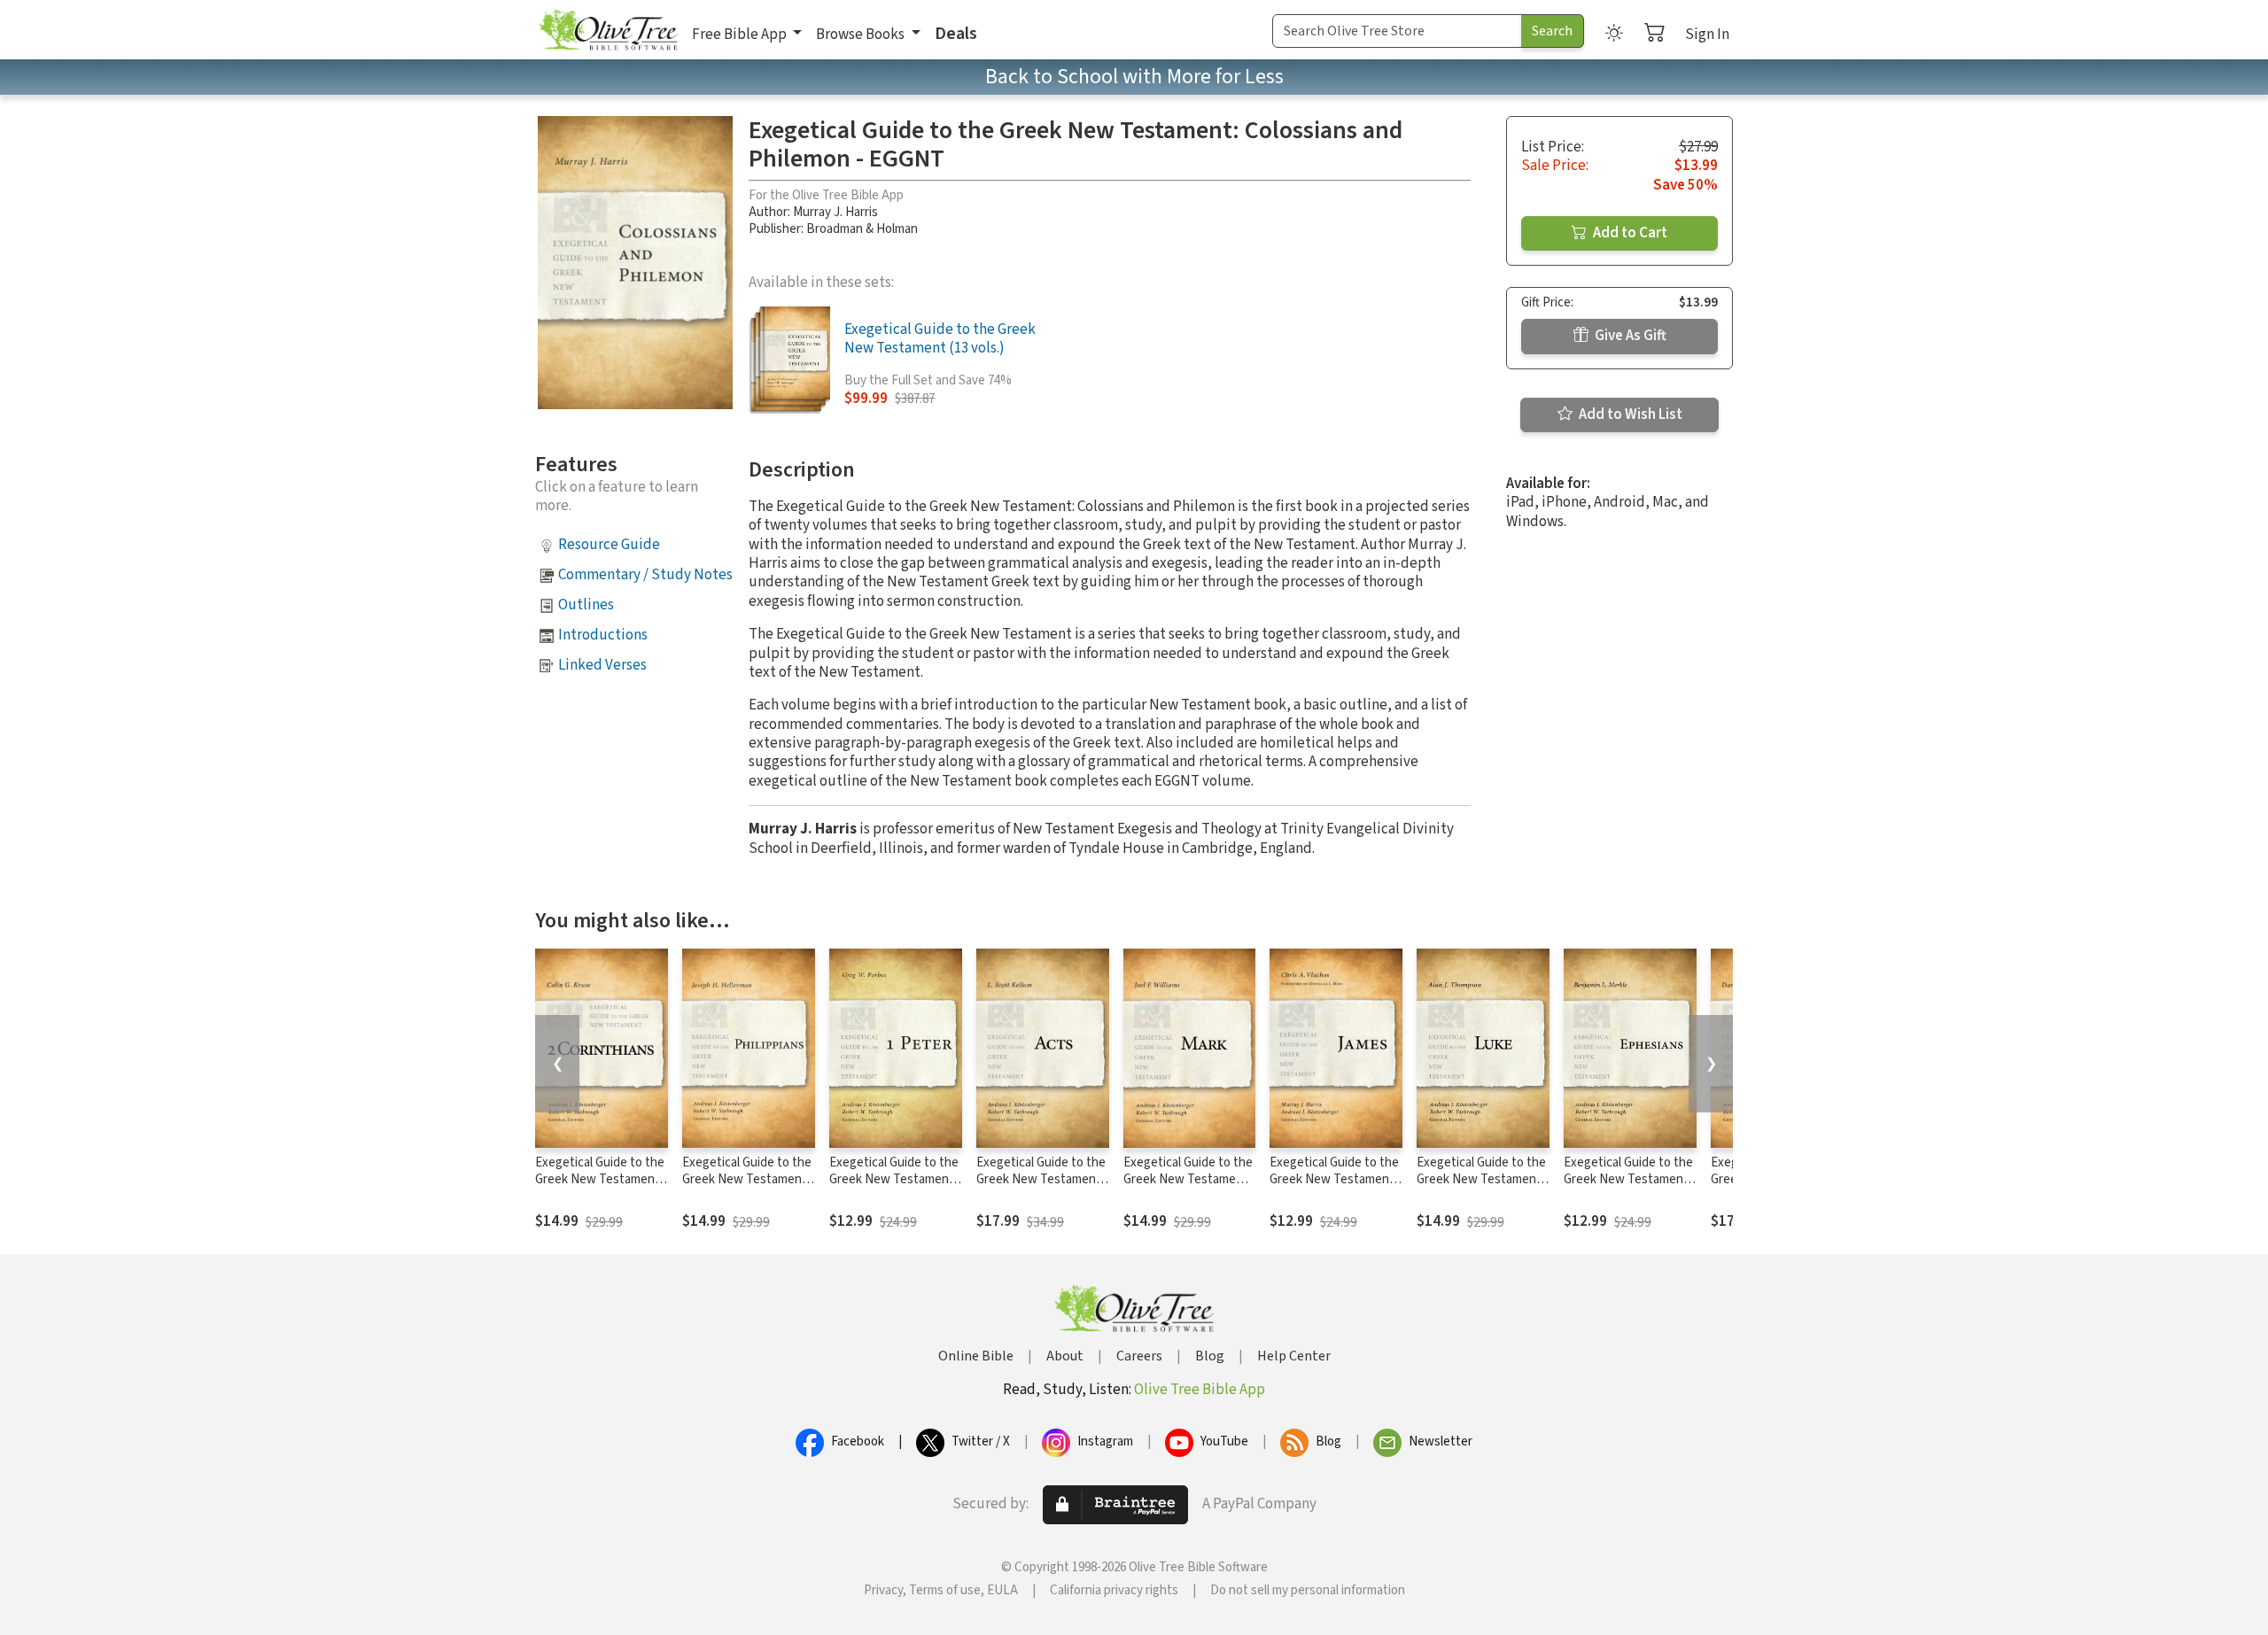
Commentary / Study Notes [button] (645, 575)
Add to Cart (1629, 233)
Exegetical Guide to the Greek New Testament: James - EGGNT (1334, 1179)
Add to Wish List (1629, 415)
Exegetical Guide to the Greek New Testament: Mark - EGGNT (1188, 1179)
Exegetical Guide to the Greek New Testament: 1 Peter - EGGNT (894, 1179)
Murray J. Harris (835, 212)
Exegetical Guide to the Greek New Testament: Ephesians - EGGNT (1628, 1179)
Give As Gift (1629, 336)
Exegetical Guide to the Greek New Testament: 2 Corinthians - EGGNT (600, 1179)
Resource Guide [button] (609, 545)
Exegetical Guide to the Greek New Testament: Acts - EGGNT (1041, 1179)
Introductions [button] (603, 635)
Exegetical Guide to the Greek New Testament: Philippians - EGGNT (747, 1179)
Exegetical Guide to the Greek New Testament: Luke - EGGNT (1481, 1179)
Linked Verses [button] (602, 665)
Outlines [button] (586, 605)
